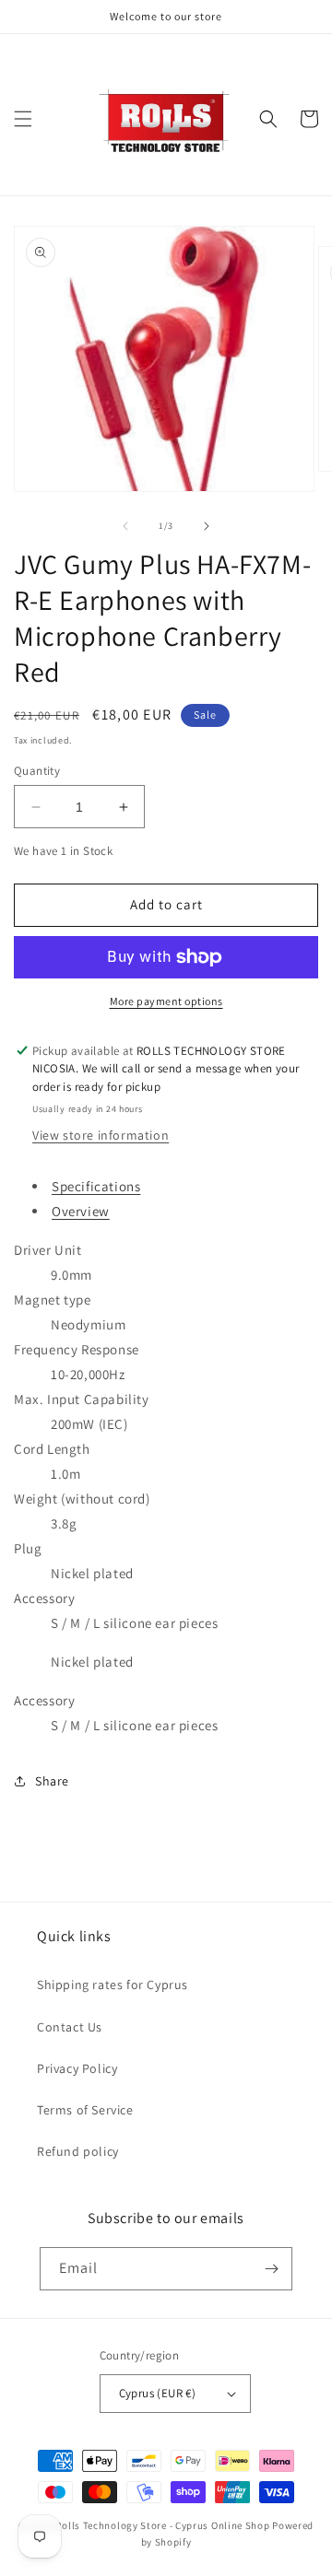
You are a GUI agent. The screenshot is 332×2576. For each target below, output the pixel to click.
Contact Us (70, 2027)
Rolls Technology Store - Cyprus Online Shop (162, 2525)
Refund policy (78, 2151)
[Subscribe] (271, 2269)
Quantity (37, 771)
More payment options (166, 1001)
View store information (101, 1135)
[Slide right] (207, 526)
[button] (23, 119)
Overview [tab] (81, 1211)
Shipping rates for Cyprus (113, 1985)
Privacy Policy (77, 2068)
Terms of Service (85, 2110)
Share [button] (52, 1781)
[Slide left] (125, 526)
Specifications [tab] (96, 1186)
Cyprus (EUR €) (158, 2393)
